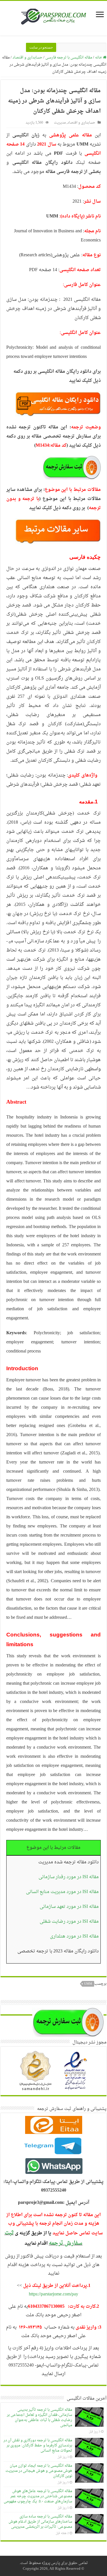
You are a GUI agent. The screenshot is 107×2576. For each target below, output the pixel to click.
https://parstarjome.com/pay (53, 2294)
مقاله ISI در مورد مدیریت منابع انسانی (62, 1892)
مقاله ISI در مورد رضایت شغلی (69, 1922)
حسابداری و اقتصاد (28, 58)
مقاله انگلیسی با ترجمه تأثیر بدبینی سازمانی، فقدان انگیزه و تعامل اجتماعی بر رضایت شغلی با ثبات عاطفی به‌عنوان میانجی (40, 2417)
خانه (99, 58)
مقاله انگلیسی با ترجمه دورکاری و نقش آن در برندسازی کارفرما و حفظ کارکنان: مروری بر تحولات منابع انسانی (38, 2445)
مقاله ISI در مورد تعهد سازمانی (69, 1907)
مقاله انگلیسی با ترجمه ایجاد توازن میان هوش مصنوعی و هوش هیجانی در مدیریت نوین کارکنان (39, 2471)
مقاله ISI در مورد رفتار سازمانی (69, 1877)
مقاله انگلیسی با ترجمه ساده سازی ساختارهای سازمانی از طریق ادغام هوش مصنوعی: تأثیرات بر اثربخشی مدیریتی (40, 2522)
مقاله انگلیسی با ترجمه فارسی (69, 58)
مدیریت (60, 123)
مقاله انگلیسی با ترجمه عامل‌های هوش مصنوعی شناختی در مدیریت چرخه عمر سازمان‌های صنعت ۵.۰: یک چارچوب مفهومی (38, 2496)
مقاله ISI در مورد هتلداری (74, 1936)
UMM (88, 1984)
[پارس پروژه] (53, 18)
